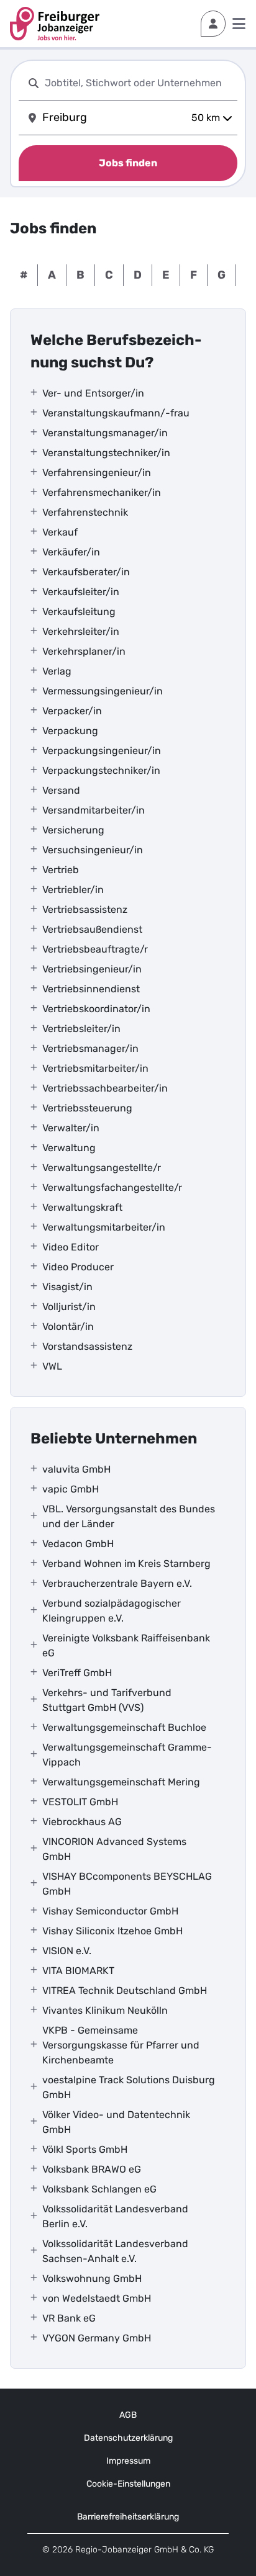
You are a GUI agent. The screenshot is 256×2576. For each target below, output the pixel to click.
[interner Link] (55, 24)
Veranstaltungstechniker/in (106, 453)
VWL (52, 1366)
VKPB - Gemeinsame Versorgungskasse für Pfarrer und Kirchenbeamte (121, 2045)
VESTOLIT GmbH (80, 1802)
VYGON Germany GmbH (97, 2338)
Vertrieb (61, 870)
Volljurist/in (69, 1307)
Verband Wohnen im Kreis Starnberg (126, 1564)
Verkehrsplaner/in (84, 651)
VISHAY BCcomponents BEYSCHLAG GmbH (127, 1884)
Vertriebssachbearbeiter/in (105, 1088)
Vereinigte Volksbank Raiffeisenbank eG (126, 1645)
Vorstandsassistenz (87, 1346)
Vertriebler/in (73, 890)
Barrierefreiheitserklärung (128, 2517)
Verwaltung (69, 1148)
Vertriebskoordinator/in (96, 1009)
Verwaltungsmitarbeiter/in (104, 1227)
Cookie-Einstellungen (128, 2484)
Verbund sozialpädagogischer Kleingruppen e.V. (112, 1611)
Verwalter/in (71, 1128)
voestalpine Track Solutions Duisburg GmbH (129, 2087)
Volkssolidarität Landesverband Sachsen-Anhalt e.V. (115, 2251)
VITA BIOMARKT (78, 1971)
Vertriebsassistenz (85, 909)
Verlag (57, 671)
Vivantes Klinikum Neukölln (105, 2010)
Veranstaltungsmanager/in (105, 433)
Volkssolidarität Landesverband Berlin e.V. (115, 2216)
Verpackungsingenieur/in (102, 751)
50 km (206, 118)
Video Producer (78, 1267)
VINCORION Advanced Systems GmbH (114, 1849)
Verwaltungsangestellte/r (102, 1168)
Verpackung (70, 731)
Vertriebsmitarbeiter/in (95, 1068)
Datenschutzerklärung (128, 2438)
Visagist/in (67, 1287)
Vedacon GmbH (78, 1544)
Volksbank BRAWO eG (92, 2169)
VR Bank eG (69, 2318)
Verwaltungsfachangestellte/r (112, 1187)
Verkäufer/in (71, 552)
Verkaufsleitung (79, 612)
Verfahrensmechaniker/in (102, 492)
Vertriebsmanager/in (90, 1048)
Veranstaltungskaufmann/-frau (116, 413)
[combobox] (139, 83)
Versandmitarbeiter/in (94, 810)
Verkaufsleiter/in (81, 592)
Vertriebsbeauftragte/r (95, 949)
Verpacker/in (72, 711)
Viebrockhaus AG (82, 1822)
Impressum (128, 2461)
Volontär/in (68, 1326)
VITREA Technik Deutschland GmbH (125, 1990)
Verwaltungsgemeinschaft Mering (121, 1782)
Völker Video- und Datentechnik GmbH (116, 2122)
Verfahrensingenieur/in (97, 473)
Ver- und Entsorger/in (93, 393)
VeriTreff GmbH (77, 1673)
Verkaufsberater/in (86, 572)
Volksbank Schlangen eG (99, 2189)
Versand (61, 790)
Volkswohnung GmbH (92, 2278)
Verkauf (60, 532)
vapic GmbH (71, 1489)
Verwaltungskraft (82, 1207)
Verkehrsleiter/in (81, 631)
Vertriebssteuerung (87, 1108)
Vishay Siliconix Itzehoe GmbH (112, 1931)
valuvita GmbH (76, 1469)
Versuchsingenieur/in (93, 850)
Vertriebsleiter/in (81, 1029)
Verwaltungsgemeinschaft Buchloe (124, 1727)
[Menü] (239, 24)
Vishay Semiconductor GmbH (110, 1911)
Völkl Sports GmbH (85, 2149)
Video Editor (71, 1247)
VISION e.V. (67, 1951)
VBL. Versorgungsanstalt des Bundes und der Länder (129, 1516)
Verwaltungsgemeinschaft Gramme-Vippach (127, 1755)
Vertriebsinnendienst (91, 989)
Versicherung (73, 830)
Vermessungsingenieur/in (103, 691)
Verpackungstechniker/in (101, 770)
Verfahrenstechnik (85, 512)
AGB (128, 2415)
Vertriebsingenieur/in (92, 969)
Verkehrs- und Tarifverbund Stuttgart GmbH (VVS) (107, 1700)
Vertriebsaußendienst (92, 929)
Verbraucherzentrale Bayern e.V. (117, 1583)
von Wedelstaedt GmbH (97, 2298)
